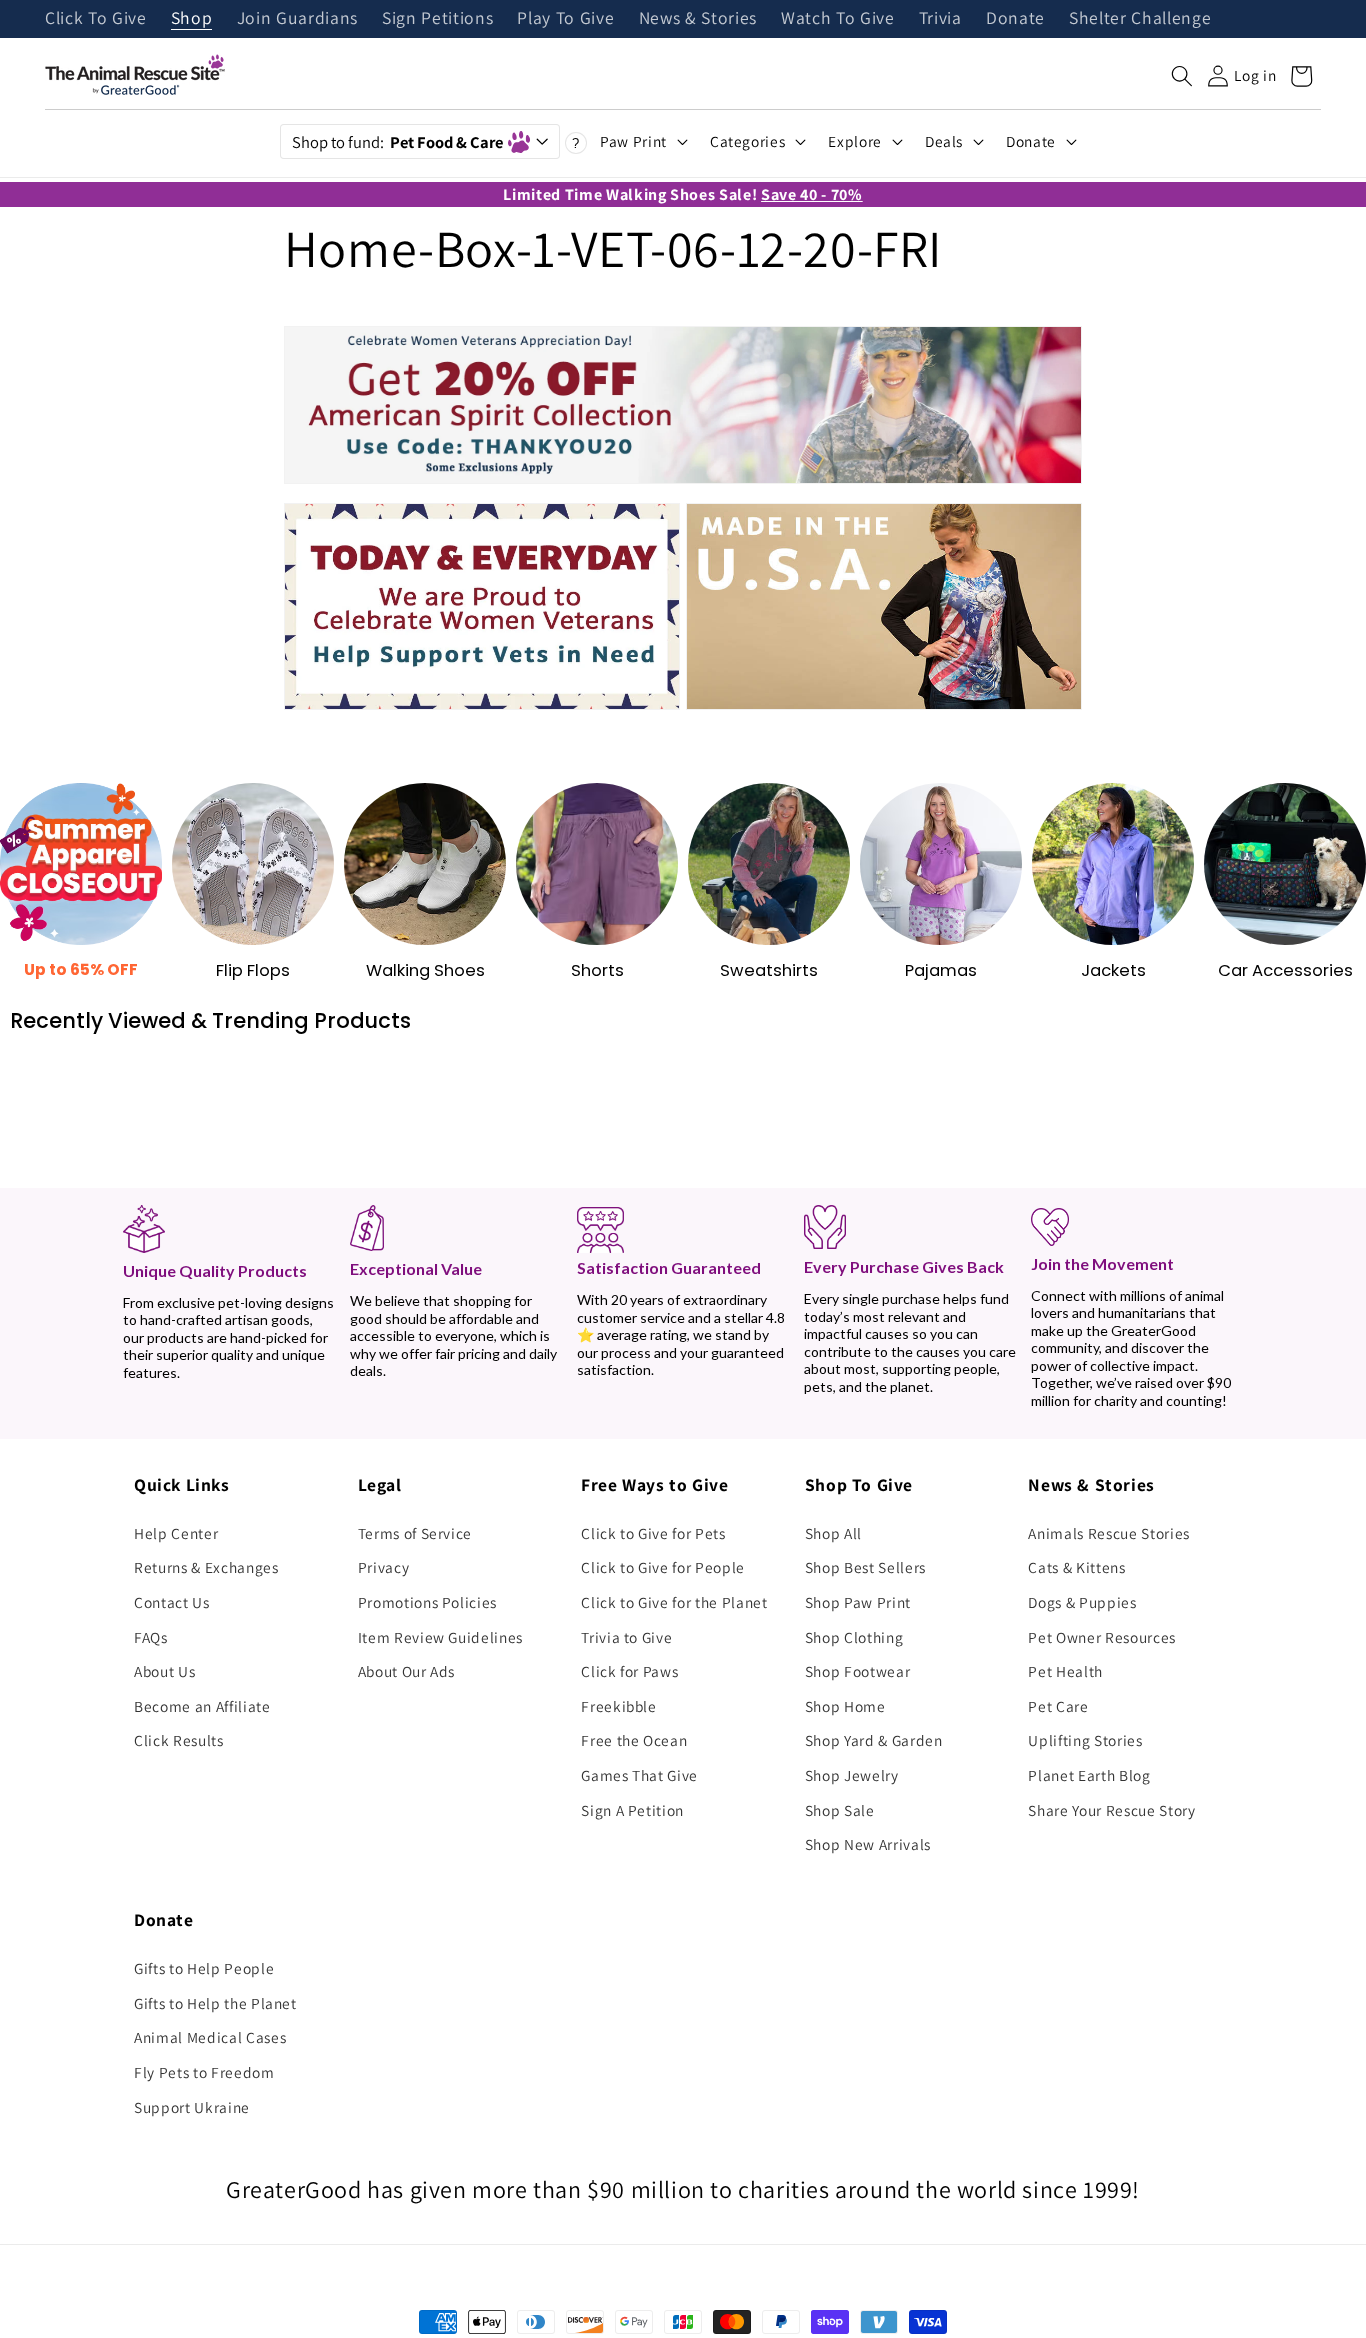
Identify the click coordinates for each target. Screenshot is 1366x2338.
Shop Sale (840, 1810)
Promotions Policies (428, 1602)
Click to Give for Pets (653, 1533)
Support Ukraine (192, 2107)
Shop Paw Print (858, 1602)
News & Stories (698, 19)
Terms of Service (415, 1533)
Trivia (940, 19)
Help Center (176, 1533)
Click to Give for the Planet (674, 1602)
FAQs (151, 1637)
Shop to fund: (397, 142)
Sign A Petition (632, 1810)
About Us (164, 1671)
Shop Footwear (858, 1671)
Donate (1015, 19)
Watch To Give (838, 19)
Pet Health (1065, 1671)
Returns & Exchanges (206, 1567)
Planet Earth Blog (1089, 1775)
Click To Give (96, 19)
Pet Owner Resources (1102, 1637)
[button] (1182, 76)
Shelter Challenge (1140, 19)
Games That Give (639, 1775)
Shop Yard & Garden (874, 1740)
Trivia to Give (626, 1637)
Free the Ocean (634, 1740)
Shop (192, 19)
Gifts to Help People (204, 1968)
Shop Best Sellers (865, 1567)
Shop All (833, 1533)
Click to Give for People (663, 1567)
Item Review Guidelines (441, 1637)
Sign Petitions (437, 19)
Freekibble (619, 1706)
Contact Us (172, 1602)
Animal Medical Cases (210, 2037)
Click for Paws (629, 1671)
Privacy (384, 1567)
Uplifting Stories (1085, 1740)
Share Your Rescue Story (1111, 1810)
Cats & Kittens (1076, 1567)
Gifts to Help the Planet (215, 2003)
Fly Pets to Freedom (204, 2072)
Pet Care (1058, 1706)
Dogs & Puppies (1082, 1602)
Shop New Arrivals (868, 1844)
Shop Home (845, 1706)
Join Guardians (297, 19)
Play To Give (565, 19)
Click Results (179, 1740)
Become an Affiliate (202, 1706)
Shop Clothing (854, 1637)
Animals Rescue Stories (1109, 1533)
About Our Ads (407, 1671)
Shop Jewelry (852, 1775)
